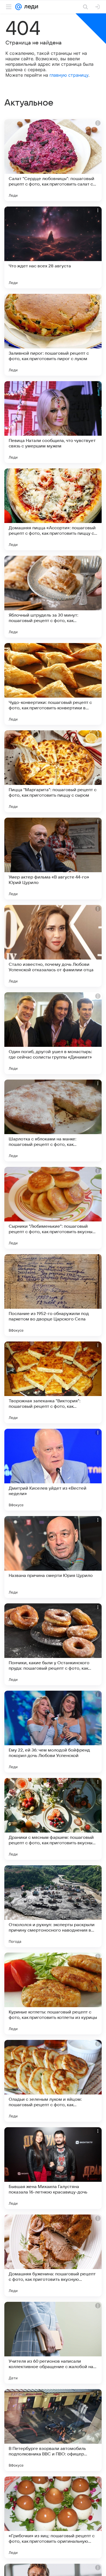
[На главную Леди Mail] (30, 7)
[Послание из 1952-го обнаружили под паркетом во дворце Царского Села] (53, 1295)
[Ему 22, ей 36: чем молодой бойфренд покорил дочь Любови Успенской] (53, 1732)
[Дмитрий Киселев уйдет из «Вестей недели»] (53, 1470)
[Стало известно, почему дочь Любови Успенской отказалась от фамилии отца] (53, 946)
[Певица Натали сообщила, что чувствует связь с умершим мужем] (53, 422)
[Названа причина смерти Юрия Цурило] (53, 1557)
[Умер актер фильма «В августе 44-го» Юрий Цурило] (53, 859)
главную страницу (69, 75)
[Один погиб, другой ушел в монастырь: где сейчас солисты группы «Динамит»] (53, 1033)
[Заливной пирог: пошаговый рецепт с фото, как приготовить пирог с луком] (53, 335)
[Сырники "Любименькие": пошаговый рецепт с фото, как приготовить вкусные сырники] (53, 1208)
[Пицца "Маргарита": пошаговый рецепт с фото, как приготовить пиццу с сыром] (53, 771)
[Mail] (18, 7)
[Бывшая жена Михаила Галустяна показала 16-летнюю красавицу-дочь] (53, 2168)
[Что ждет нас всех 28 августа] (53, 247)
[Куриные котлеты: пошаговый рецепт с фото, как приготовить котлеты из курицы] (53, 1994)
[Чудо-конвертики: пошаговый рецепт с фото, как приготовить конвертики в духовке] (53, 684)
